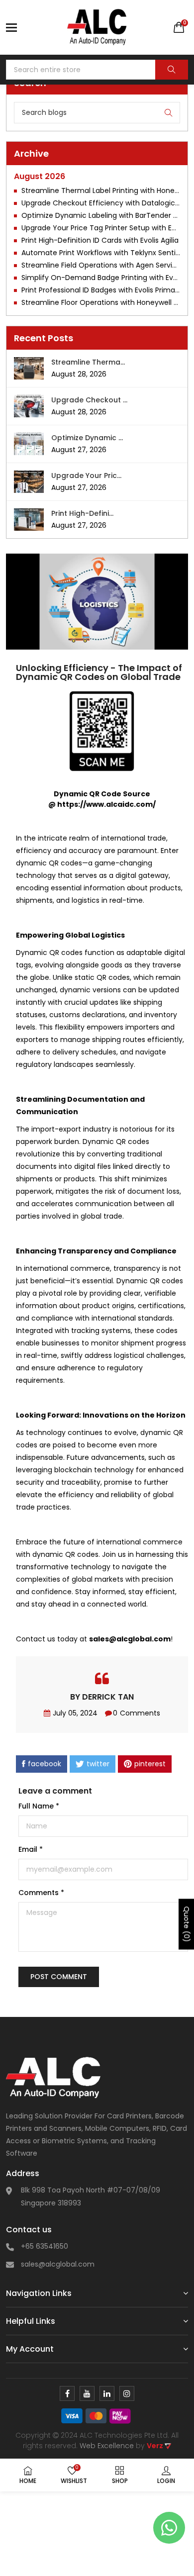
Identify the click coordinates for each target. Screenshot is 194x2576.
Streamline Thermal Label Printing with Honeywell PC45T (101, 191)
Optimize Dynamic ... (87, 438)
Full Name (39, 1806)
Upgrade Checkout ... (89, 400)
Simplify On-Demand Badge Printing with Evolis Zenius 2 (101, 278)
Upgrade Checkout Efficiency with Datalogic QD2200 (101, 203)
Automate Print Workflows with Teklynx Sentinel (101, 253)
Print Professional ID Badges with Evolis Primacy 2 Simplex (101, 290)
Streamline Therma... (88, 362)
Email (31, 1849)
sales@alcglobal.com (58, 2264)
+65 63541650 (45, 2246)
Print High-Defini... (82, 513)
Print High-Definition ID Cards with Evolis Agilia (100, 240)
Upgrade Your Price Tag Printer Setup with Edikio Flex (101, 228)
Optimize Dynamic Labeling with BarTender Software (101, 215)
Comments (41, 1893)
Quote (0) (187, 1924)
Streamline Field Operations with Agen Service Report (101, 265)
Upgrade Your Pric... (86, 476)
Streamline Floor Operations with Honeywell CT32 (101, 302)
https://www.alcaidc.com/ (106, 804)
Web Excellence (107, 2446)
